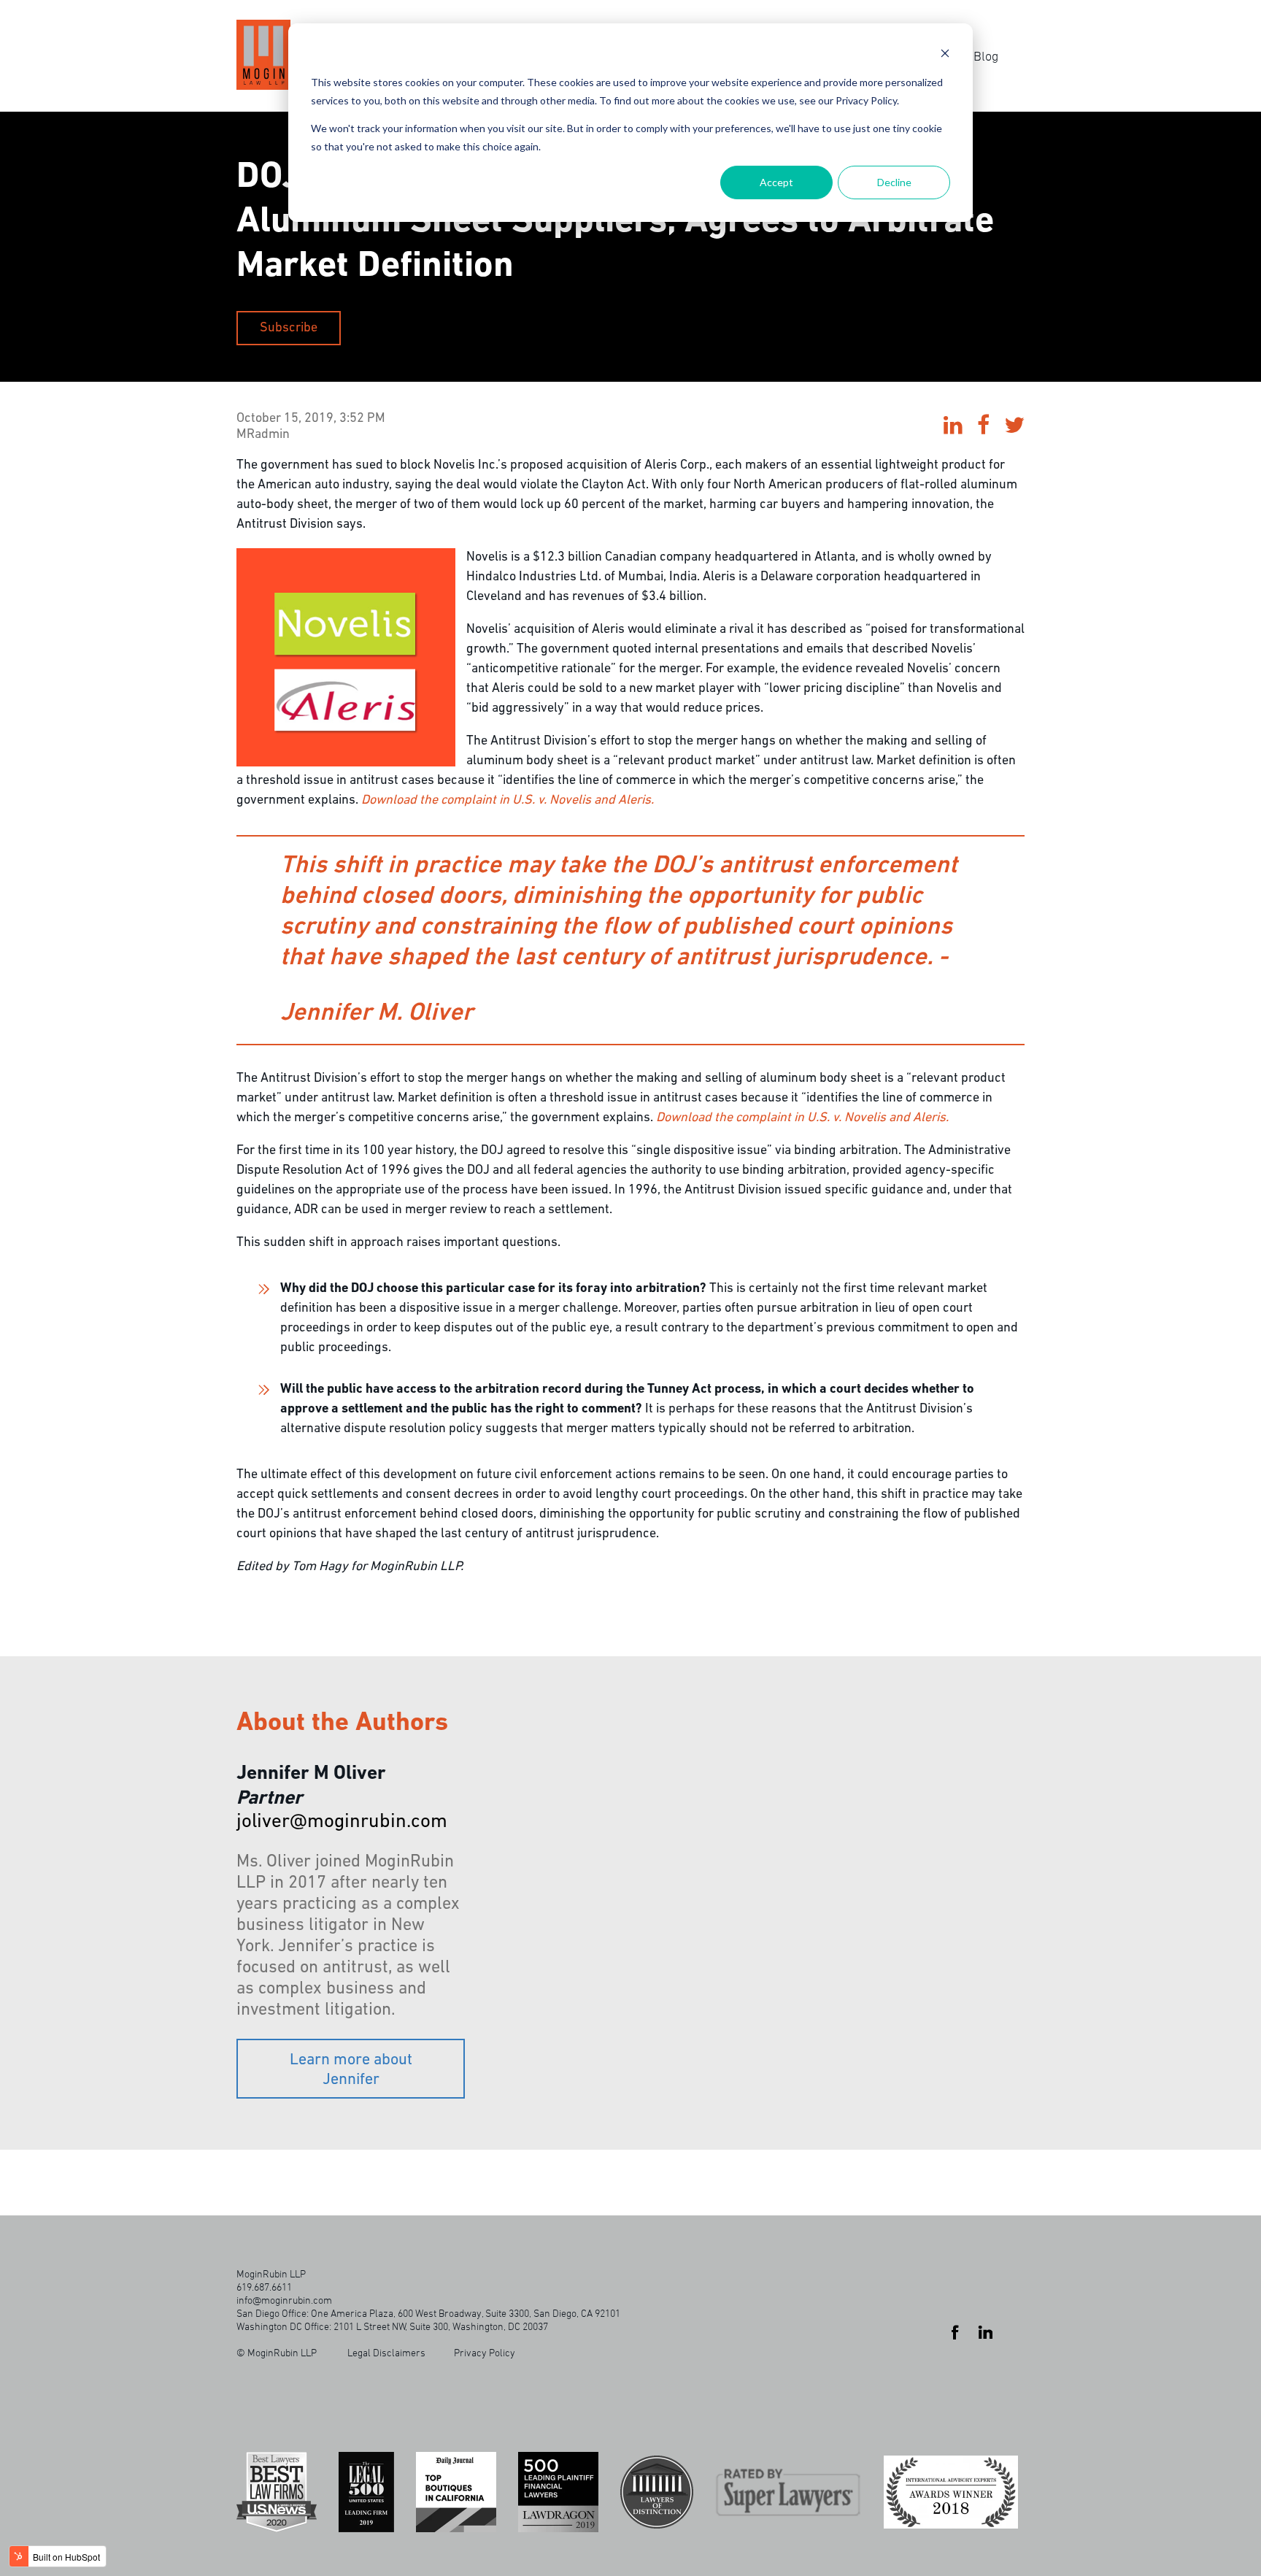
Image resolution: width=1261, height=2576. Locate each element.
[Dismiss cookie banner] (945, 55)
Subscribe (289, 328)
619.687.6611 (264, 2287)
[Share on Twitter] (1014, 427)
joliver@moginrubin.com (342, 1822)
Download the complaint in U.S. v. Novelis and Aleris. (508, 801)
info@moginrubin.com (284, 2300)
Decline (894, 182)
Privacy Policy (485, 2352)
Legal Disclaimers (386, 2352)
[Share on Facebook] (983, 427)
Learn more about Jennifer (351, 2070)
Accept (776, 182)
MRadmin (263, 435)
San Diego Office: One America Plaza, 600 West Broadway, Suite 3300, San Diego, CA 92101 (428, 2313)
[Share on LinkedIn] (953, 427)
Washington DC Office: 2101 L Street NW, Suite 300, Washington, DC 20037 (392, 2326)
